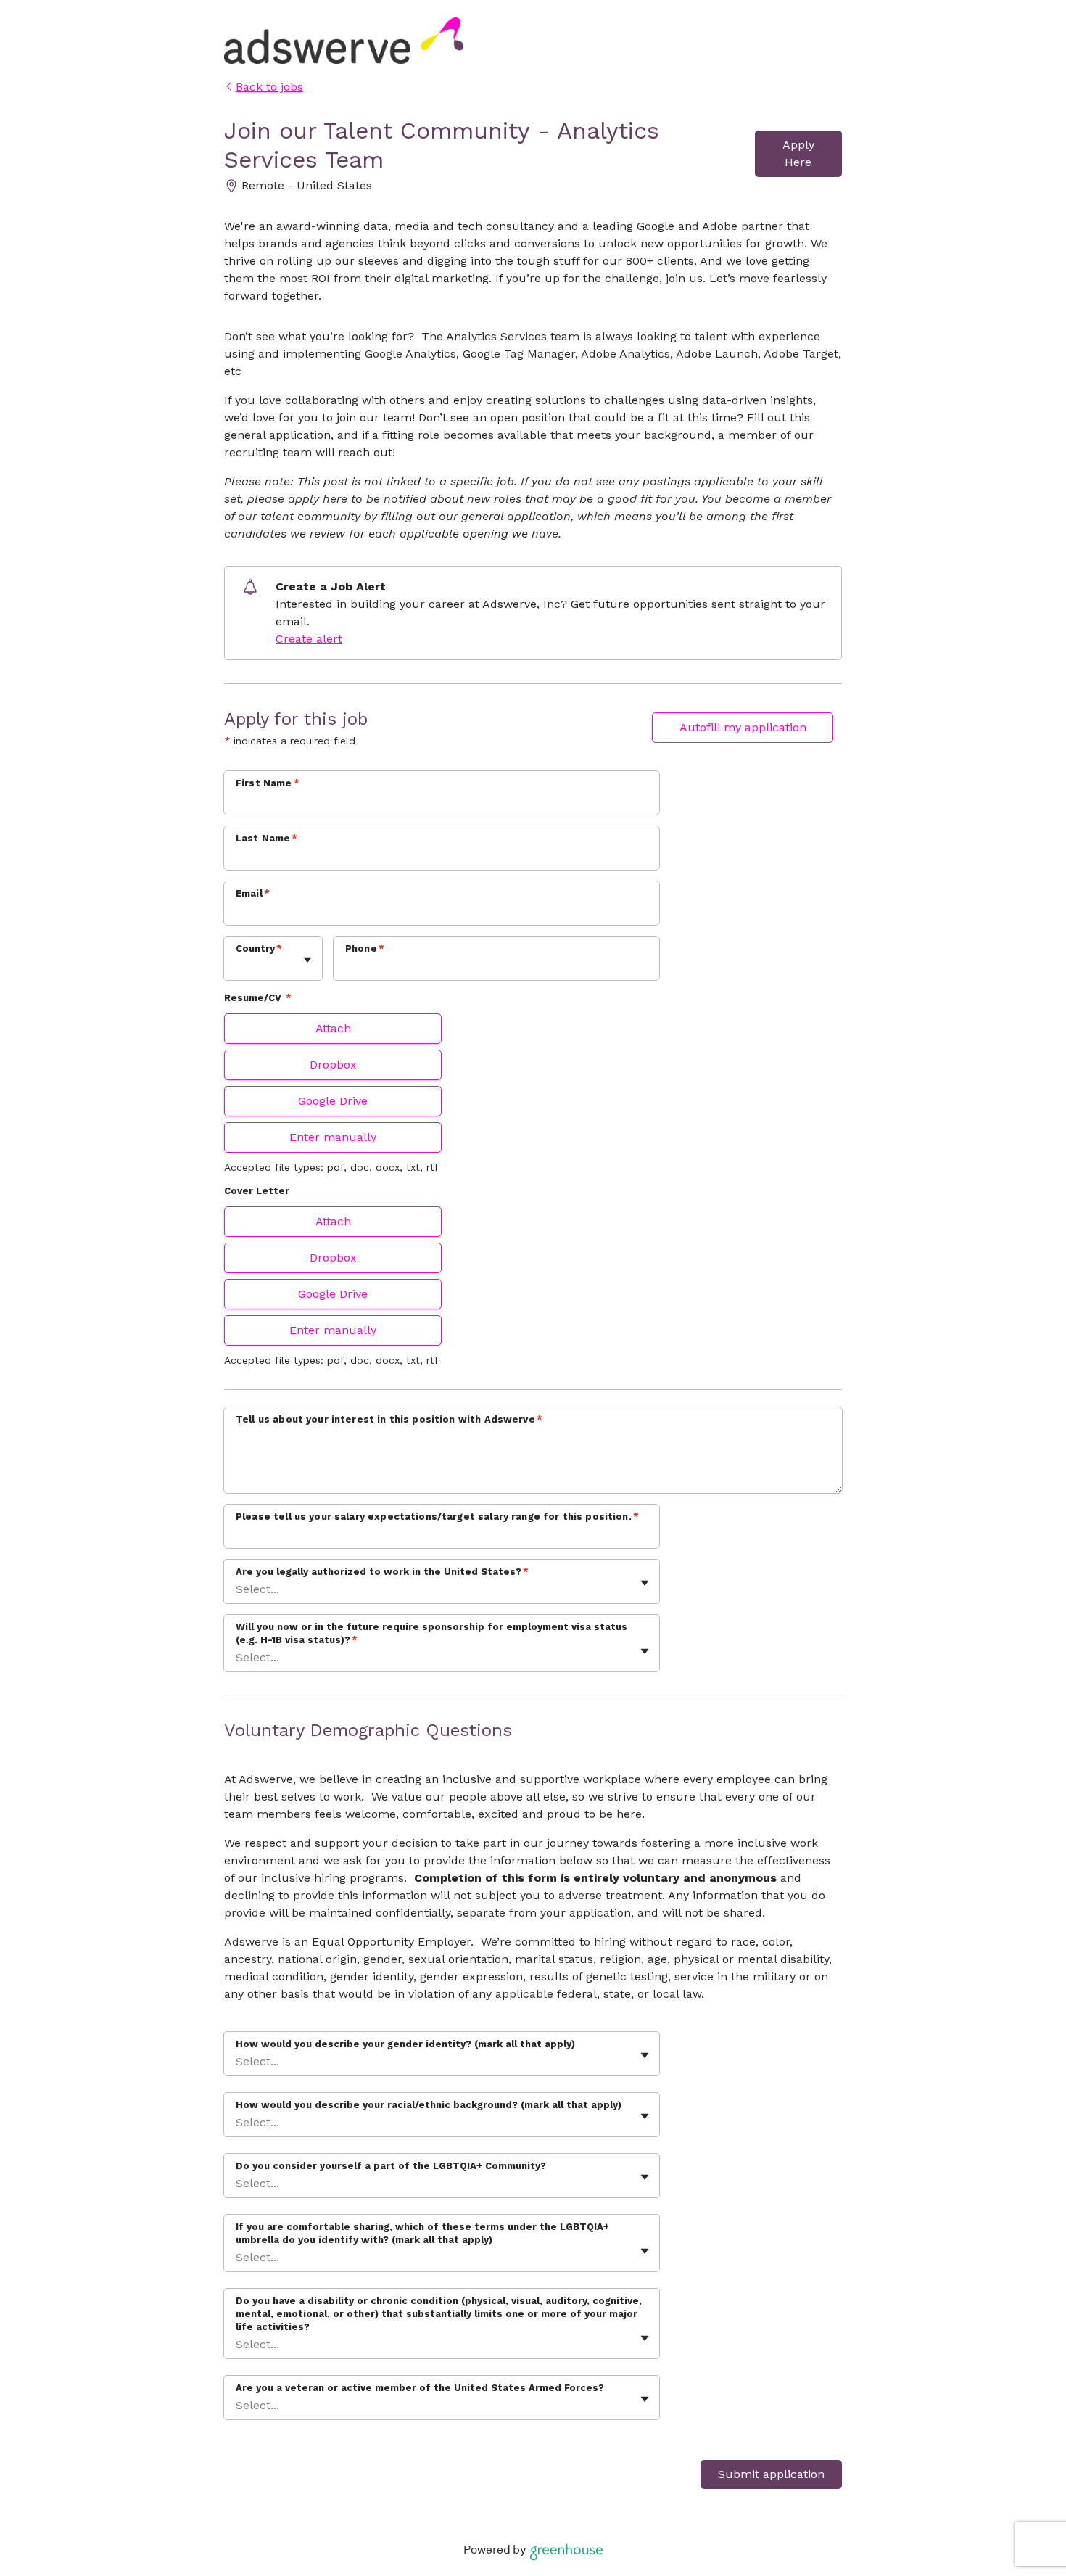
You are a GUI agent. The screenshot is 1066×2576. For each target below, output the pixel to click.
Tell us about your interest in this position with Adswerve (389, 1419)
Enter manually (333, 1137)
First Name (268, 783)
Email (253, 893)
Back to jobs (269, 87)
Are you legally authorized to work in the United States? (382, 1572)
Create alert (309, 639)
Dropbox (333, 1065)
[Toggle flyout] (307, 960)
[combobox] (237, 966)
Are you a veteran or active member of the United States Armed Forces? (420, 2388)
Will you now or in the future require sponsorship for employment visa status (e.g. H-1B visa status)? (431, 1633)
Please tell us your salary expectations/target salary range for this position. (437, 1517)
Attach (333, 1028)
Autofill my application (743, 727)
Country (259, 948)
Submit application (771, 2474)
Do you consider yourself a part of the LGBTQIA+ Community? (391, 2166)
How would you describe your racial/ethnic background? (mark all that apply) (429, 2105)
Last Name (267, 838)
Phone (365, 948)
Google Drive (333, 1101)
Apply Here (798, 153)
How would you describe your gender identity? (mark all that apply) (405, 2044)
